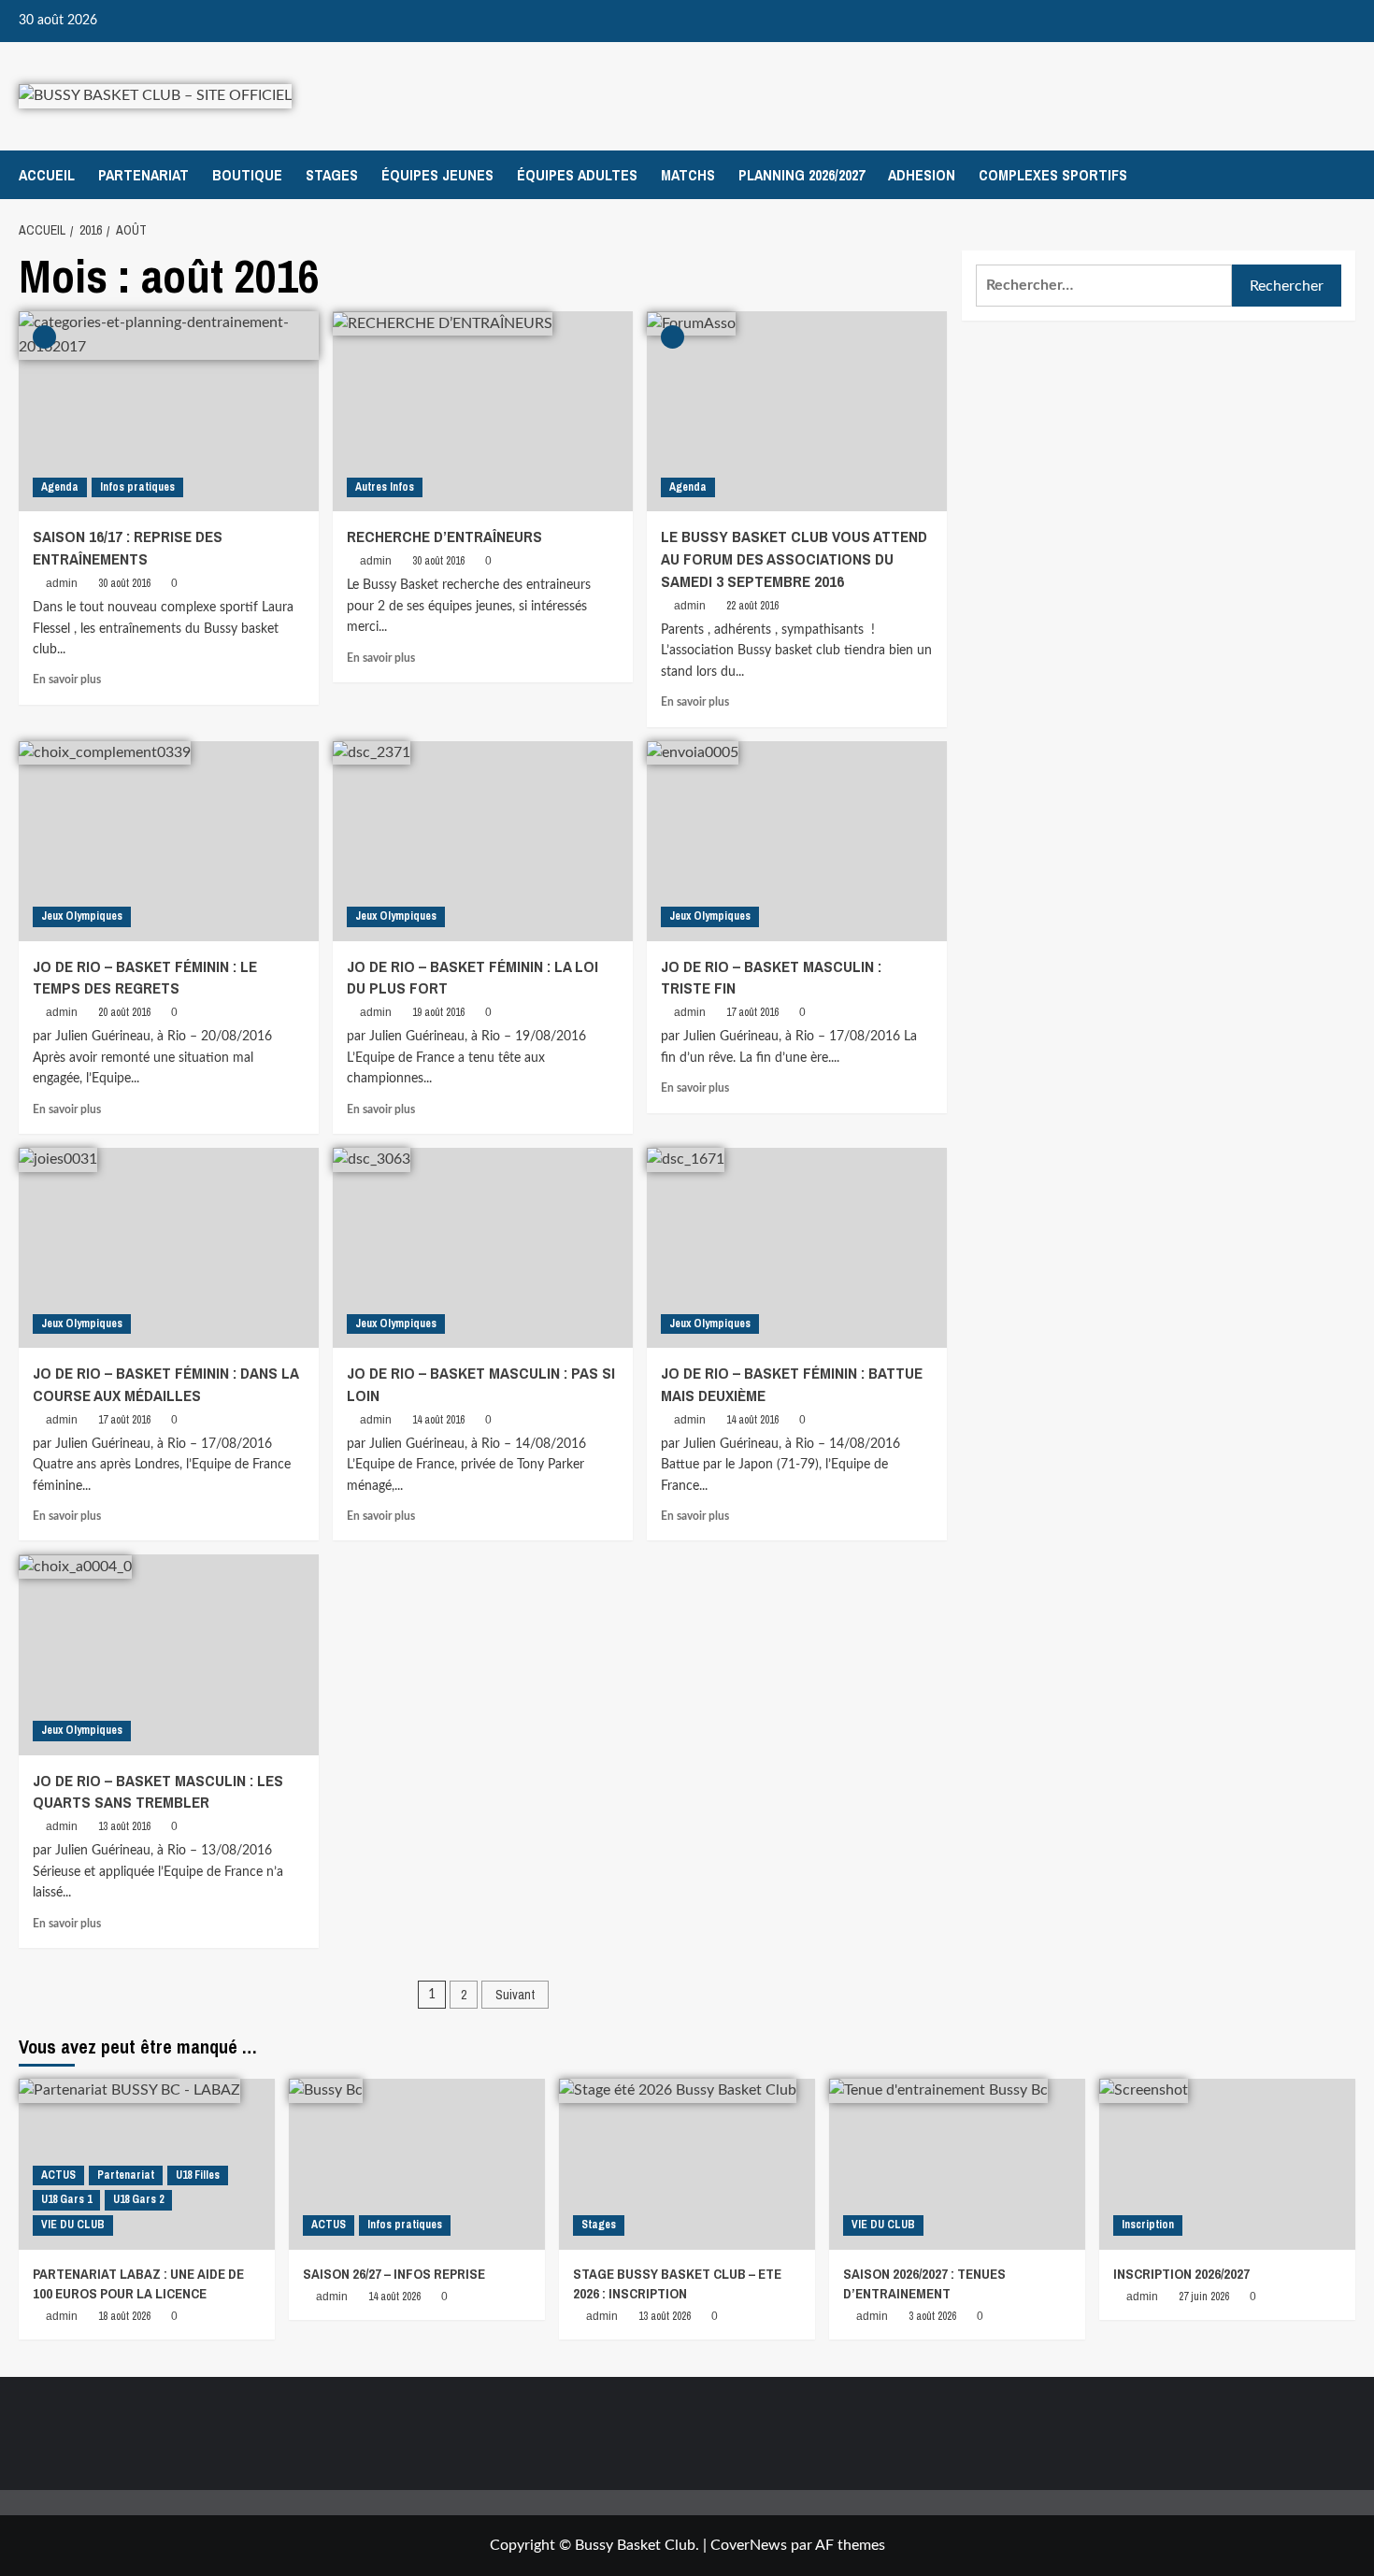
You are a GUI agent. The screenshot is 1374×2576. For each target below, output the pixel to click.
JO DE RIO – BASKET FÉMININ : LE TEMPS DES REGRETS (145, 977)
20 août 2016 (124, 1012)
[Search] (1344, 174)
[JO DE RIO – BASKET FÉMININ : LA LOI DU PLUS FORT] (483, 841)
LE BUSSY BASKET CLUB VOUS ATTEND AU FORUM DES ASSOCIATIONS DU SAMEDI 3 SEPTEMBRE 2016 (794, 558)
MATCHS (688, 175)
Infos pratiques (137, 487)
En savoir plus (67, 680)
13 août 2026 (665, 2316)
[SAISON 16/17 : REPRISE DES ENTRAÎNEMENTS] (169, 411)
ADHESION (922, 175)
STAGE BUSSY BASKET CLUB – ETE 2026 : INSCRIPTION (677, 2283)
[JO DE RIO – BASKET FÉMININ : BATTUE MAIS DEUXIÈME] (797, 1248)
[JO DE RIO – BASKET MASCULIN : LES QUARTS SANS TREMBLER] (169, 1654)
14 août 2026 (394, 2297)
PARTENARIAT (143, 175)
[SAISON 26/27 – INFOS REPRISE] (417, 2164)
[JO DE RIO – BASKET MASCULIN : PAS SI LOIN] (483, 1248)
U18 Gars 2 (138, 2199)
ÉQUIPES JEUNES (437, 175)
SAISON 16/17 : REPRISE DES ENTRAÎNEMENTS (128, 547)
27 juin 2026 (1204, 2297)
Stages (599, 2225)
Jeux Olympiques (82, 916)
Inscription (1148, 2225)
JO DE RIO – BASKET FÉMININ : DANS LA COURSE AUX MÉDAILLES (165, 1384)
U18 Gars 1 (66, 2199)
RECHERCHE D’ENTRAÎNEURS (444, 536)
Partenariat (126, 2175)
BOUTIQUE (247, 175)
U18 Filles (198, 2175)
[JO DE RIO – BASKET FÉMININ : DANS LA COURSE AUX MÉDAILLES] (169, 1248)
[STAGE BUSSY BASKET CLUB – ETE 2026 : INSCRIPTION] (687, 2164)
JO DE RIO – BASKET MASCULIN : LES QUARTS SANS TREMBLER (158, 1791)
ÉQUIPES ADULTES (577, 175)
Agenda (60, 487)
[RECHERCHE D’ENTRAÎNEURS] (483, 411)
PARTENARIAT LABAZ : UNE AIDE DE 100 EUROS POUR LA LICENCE (138, 2283)
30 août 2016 (124, 583)
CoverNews (749, 2545)
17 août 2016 (752, 1012)
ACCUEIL (47, 175)
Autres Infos (385, 487)
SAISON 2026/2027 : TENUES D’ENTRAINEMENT (924, 2283)
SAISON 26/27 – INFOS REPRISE (394, 2274)
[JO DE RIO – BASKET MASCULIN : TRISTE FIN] (797, 841)
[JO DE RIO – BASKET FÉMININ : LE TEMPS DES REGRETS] (169, 841)
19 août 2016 (438, 1012)
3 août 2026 (932, 2316)
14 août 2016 (438, 1420)
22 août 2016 (752, 606)
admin (62, 583)
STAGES (332, 175)
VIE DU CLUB (73, 2225)
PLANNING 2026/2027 (801, 175)
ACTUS (58, 2175)
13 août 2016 (124, 1826)
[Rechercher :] (1104, 286)
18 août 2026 (124, 2316)
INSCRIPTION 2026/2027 (1181, 2274)
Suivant (515, 1995)
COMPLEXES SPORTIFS (1053, 175)
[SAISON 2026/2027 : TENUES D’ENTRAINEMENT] (957, 2164)
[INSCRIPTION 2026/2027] (1227, 2164)
